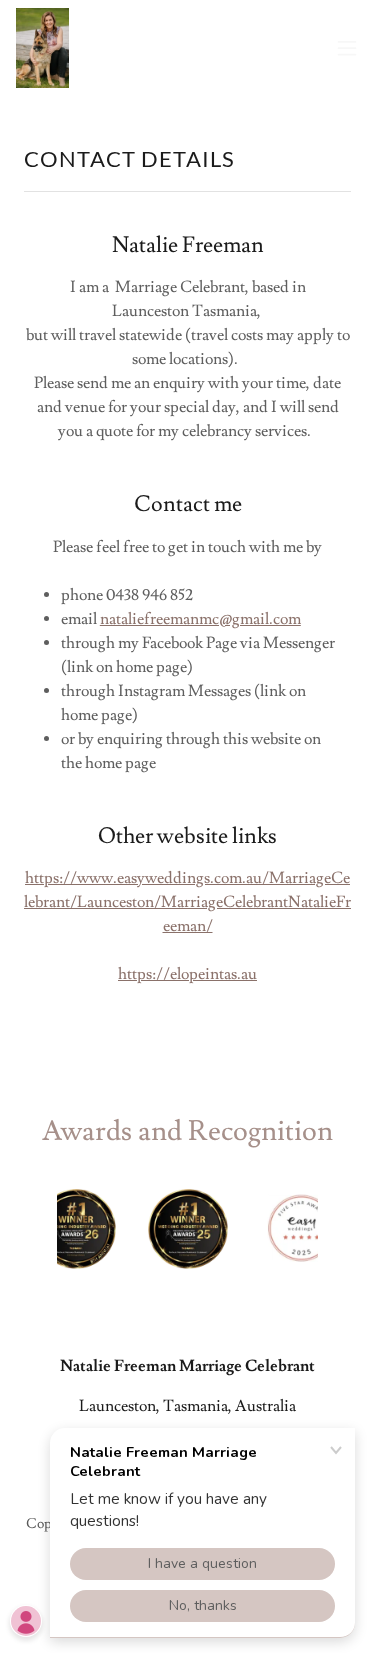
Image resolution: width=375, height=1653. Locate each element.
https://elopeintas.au (187, 974)
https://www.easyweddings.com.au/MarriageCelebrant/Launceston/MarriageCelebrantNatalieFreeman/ (187, 902)
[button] (347, 48)
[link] (42, 48)
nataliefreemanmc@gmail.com (200, 619)
